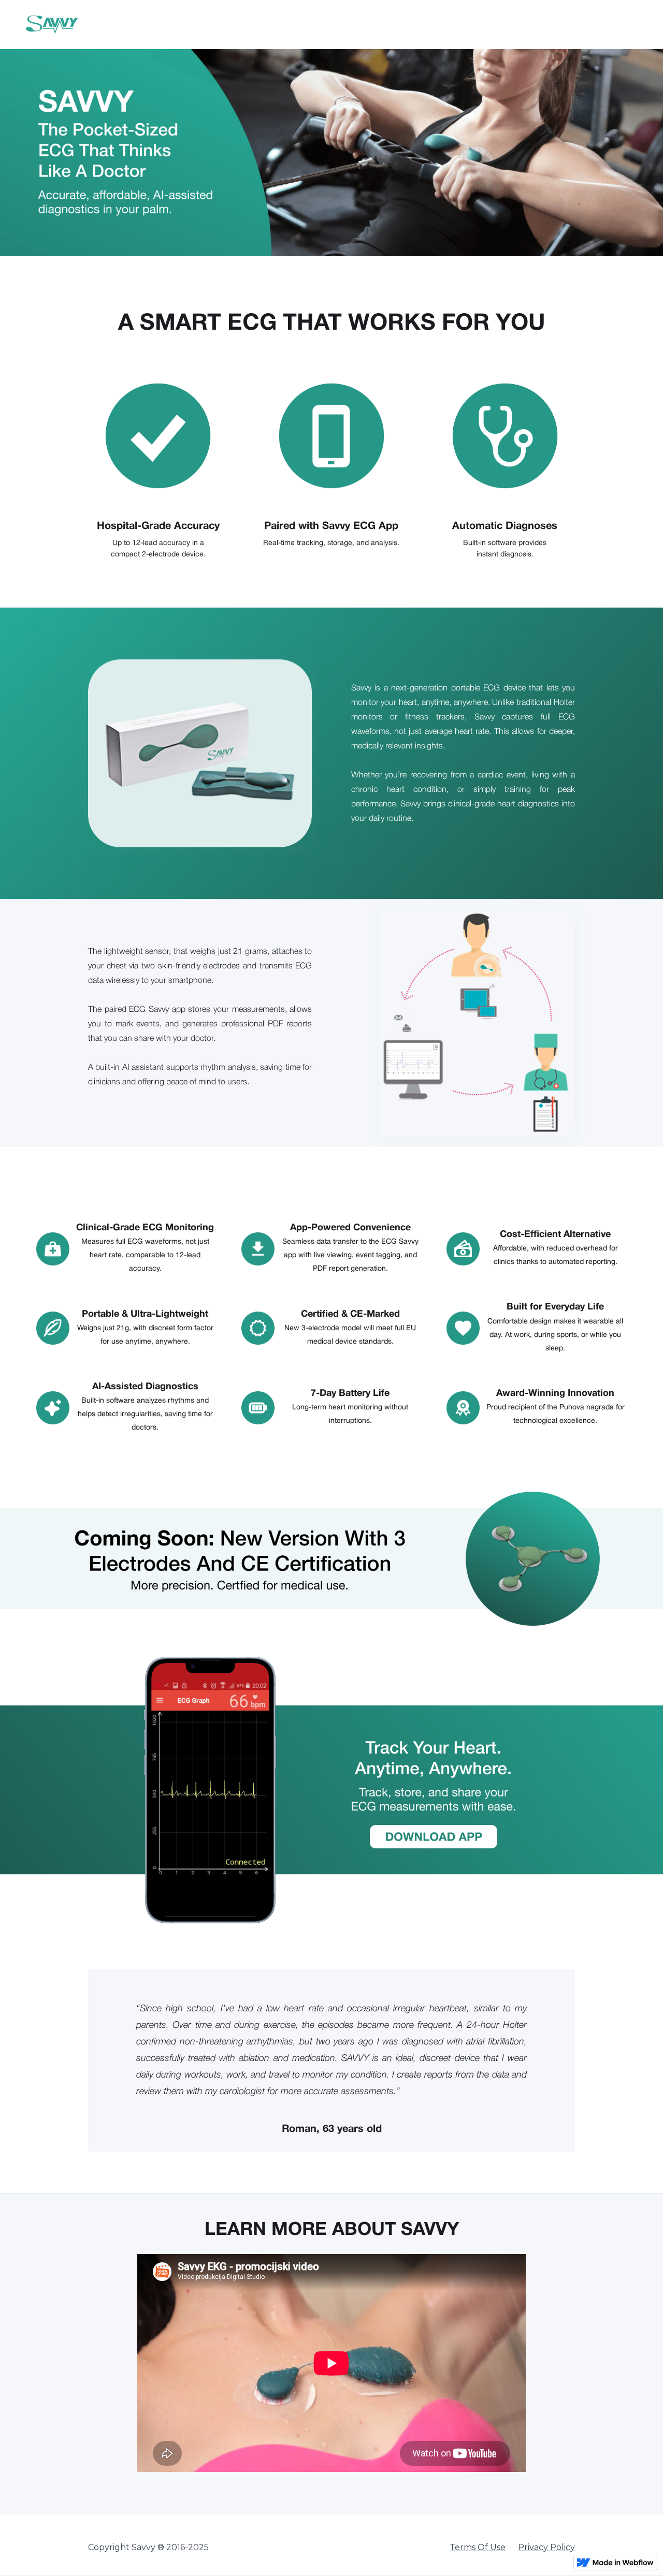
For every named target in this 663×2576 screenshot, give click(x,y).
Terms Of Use (478, 2547)
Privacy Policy (546, 2547)
